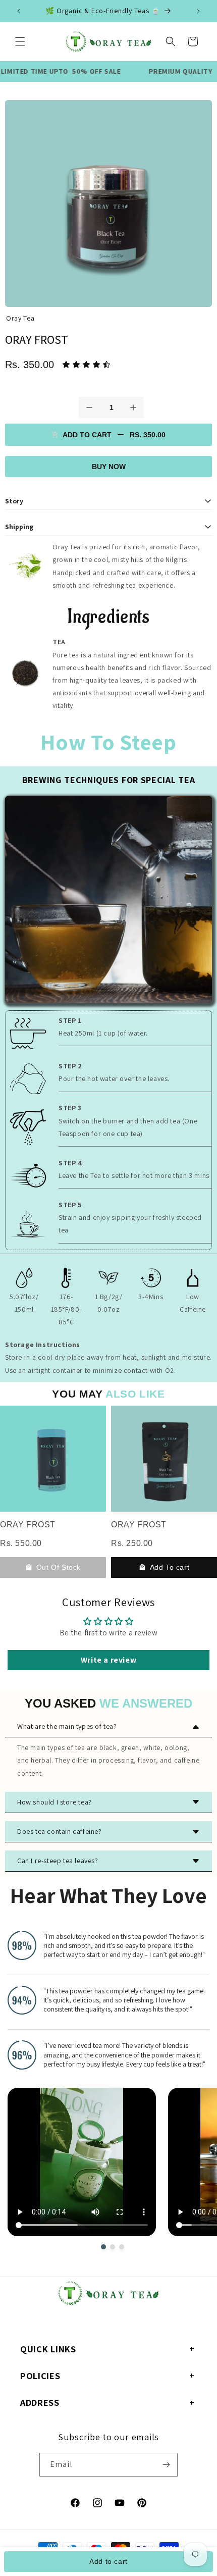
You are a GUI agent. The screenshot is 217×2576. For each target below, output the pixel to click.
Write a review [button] (108, 1660)
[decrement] (89, 407)
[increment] (133, 407)
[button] (20, 41)
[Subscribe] (166, 2465)
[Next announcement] (198, 11)
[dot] (103, 2247)
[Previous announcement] (19, 11)
